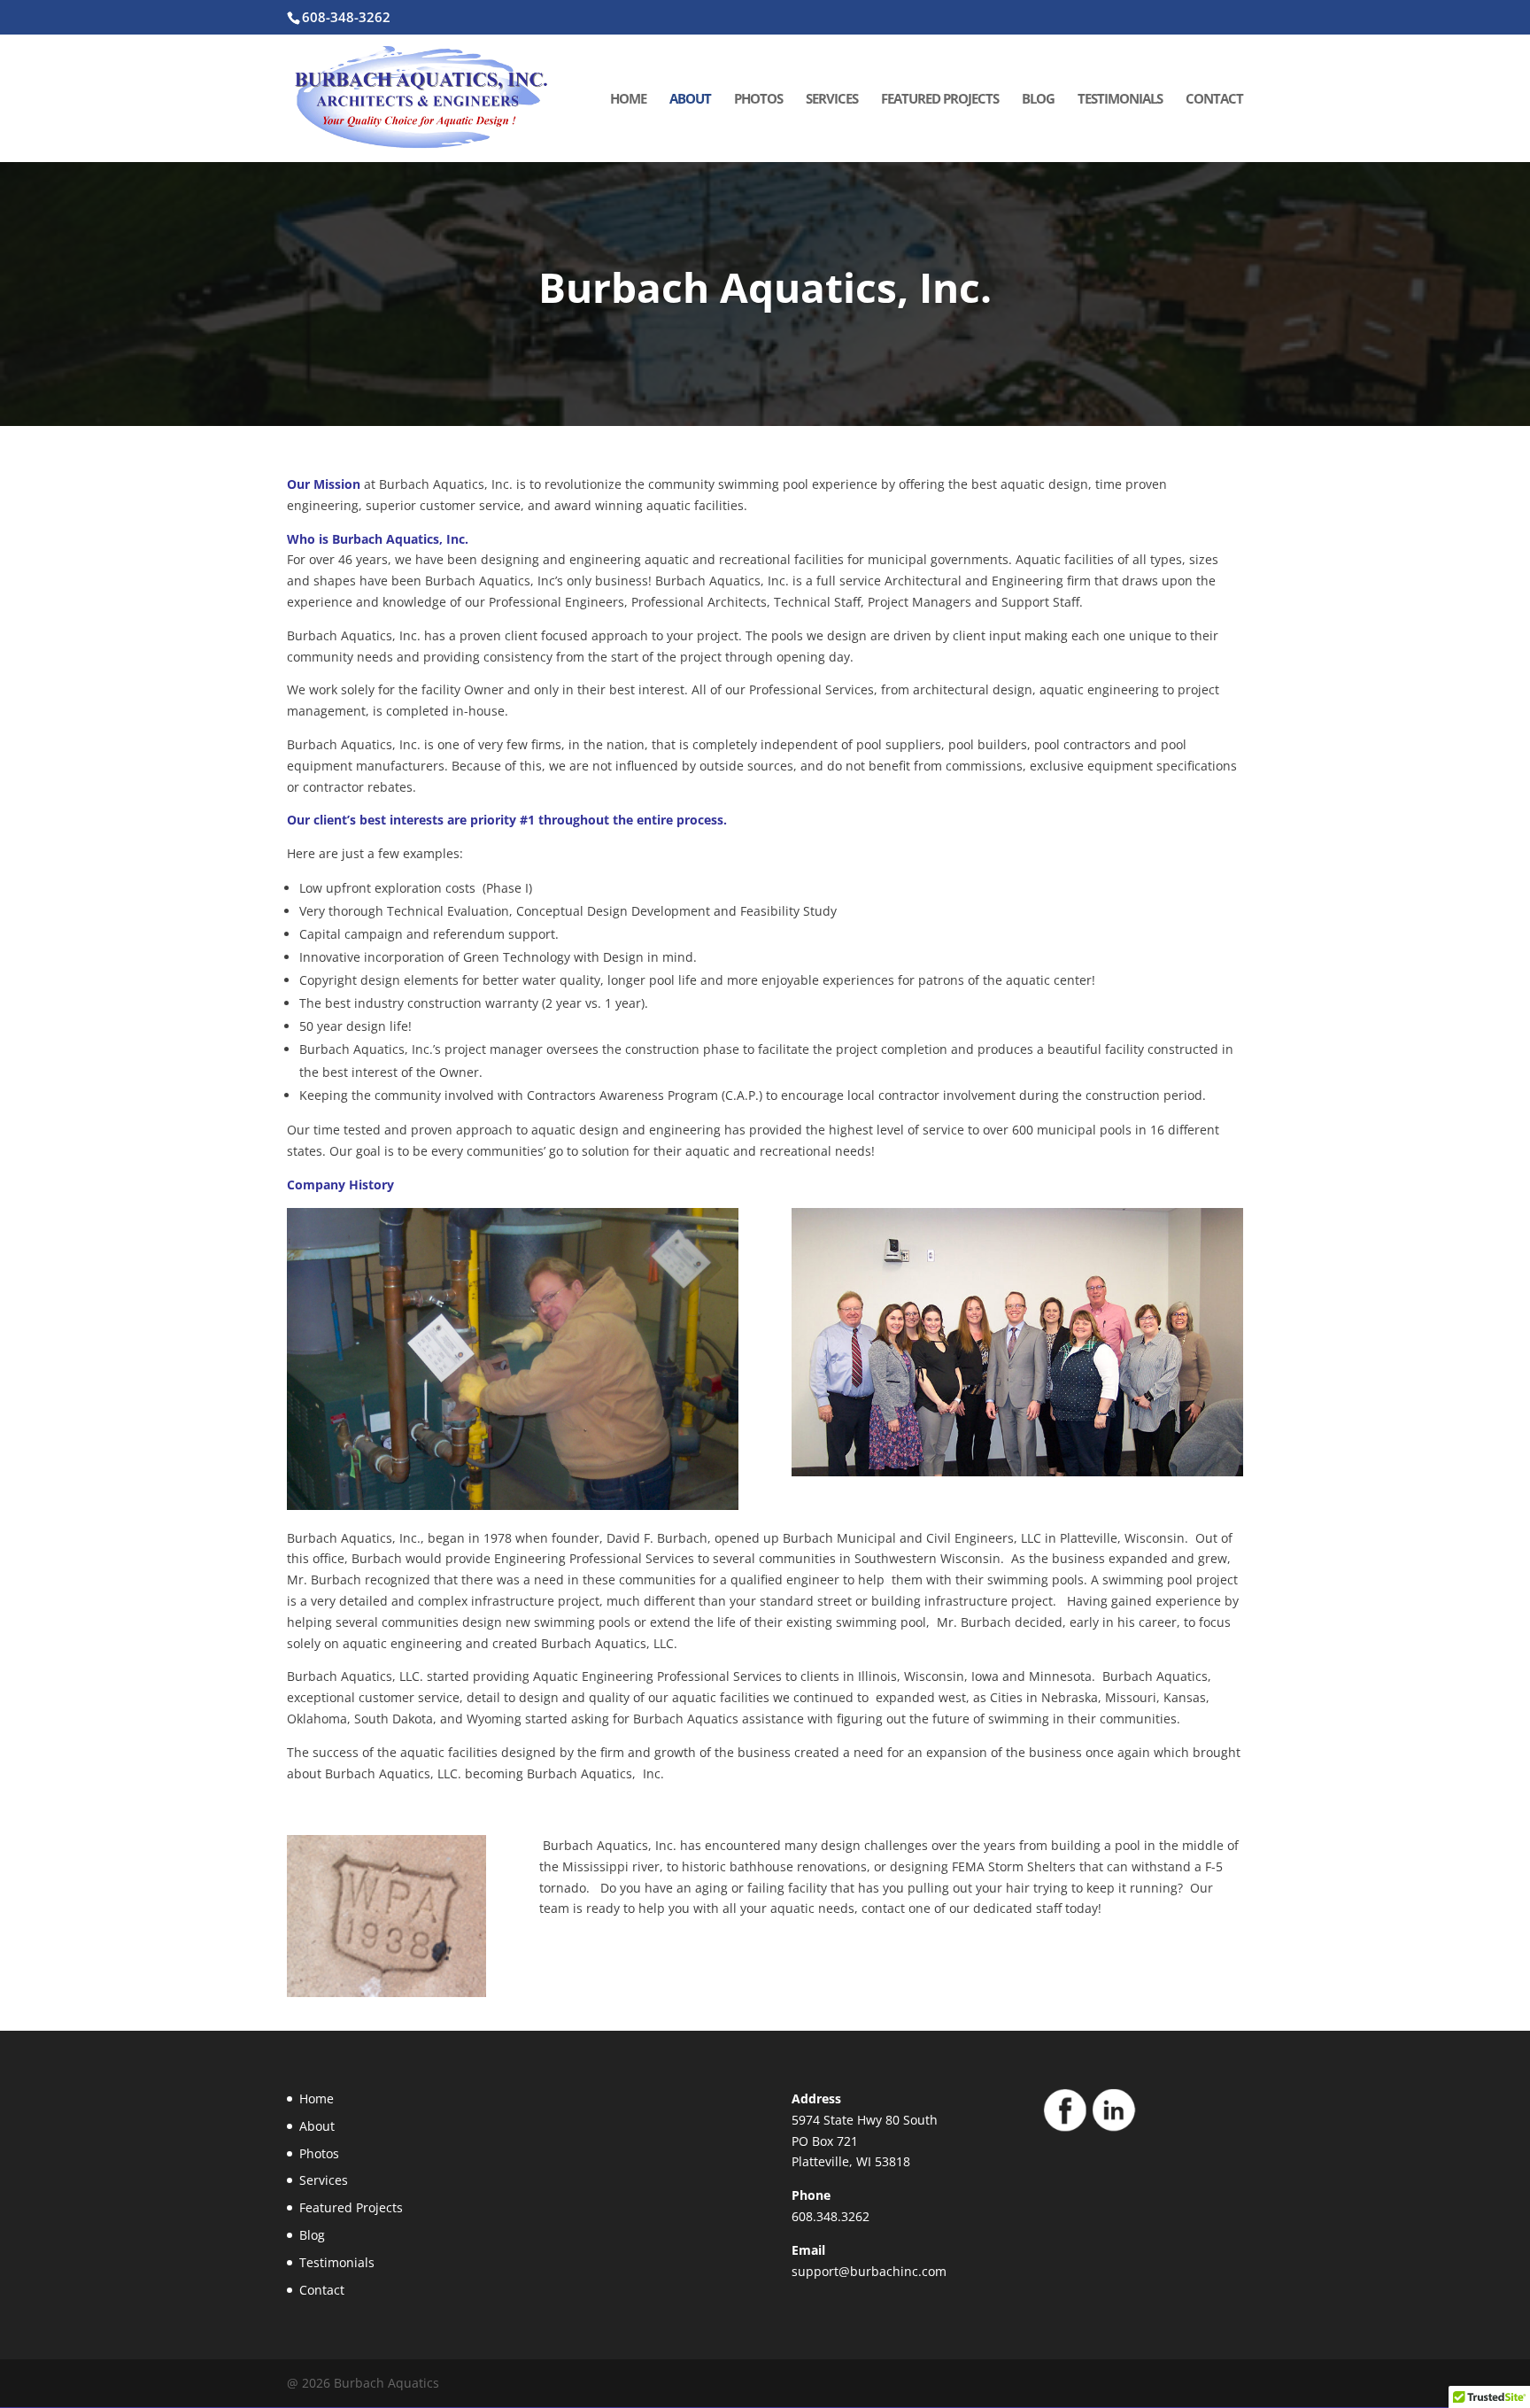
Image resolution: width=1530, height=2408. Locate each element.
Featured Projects (940, 100)
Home (628, 100)
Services (832, 100)
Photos (758, 100)
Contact (1214, 100)
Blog (1038, 100)
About (690, 100)
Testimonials (1120, 100)
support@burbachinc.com (869, 2271)
